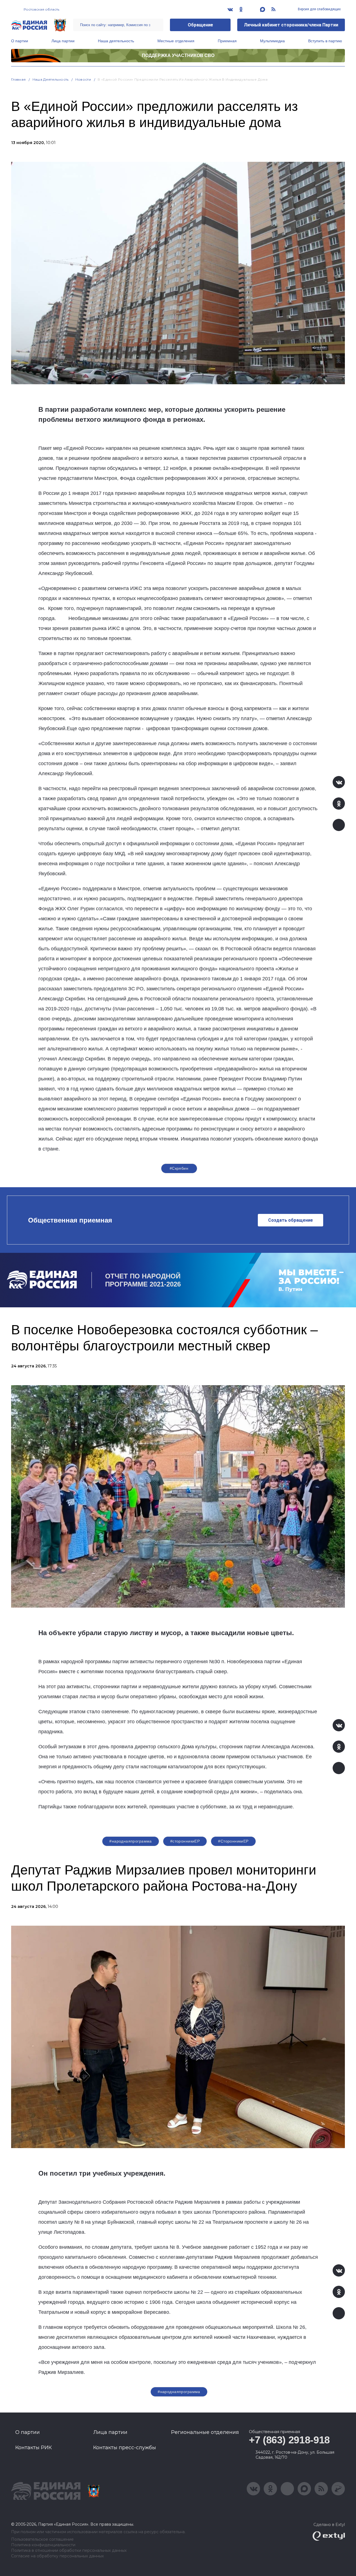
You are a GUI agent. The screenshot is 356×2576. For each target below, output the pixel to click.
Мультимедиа (272, 41)
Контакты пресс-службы (125, 2448)
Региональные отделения (205, 2432)
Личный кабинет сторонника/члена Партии (291, 25)
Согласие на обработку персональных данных (57, 2556)
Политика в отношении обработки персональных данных (69, 2551)
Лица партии (63, 41)
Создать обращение (291, 1220)
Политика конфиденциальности (43, 2545)
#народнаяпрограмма (131, 1841)
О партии (20, 41)
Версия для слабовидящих (319, 9)
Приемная (227, 41)
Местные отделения (176, 41)
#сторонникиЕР (185, 1841)
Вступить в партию (325, 41)
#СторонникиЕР (233, 1841)
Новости (83, 79)
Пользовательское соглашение (42, 2539)
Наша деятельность (116, 41)
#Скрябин (179, 1168)
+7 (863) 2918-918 (289, 2440)
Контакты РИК (34, 2448)
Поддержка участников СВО (178, 55)
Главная (18, 79)
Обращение (200, 25)
